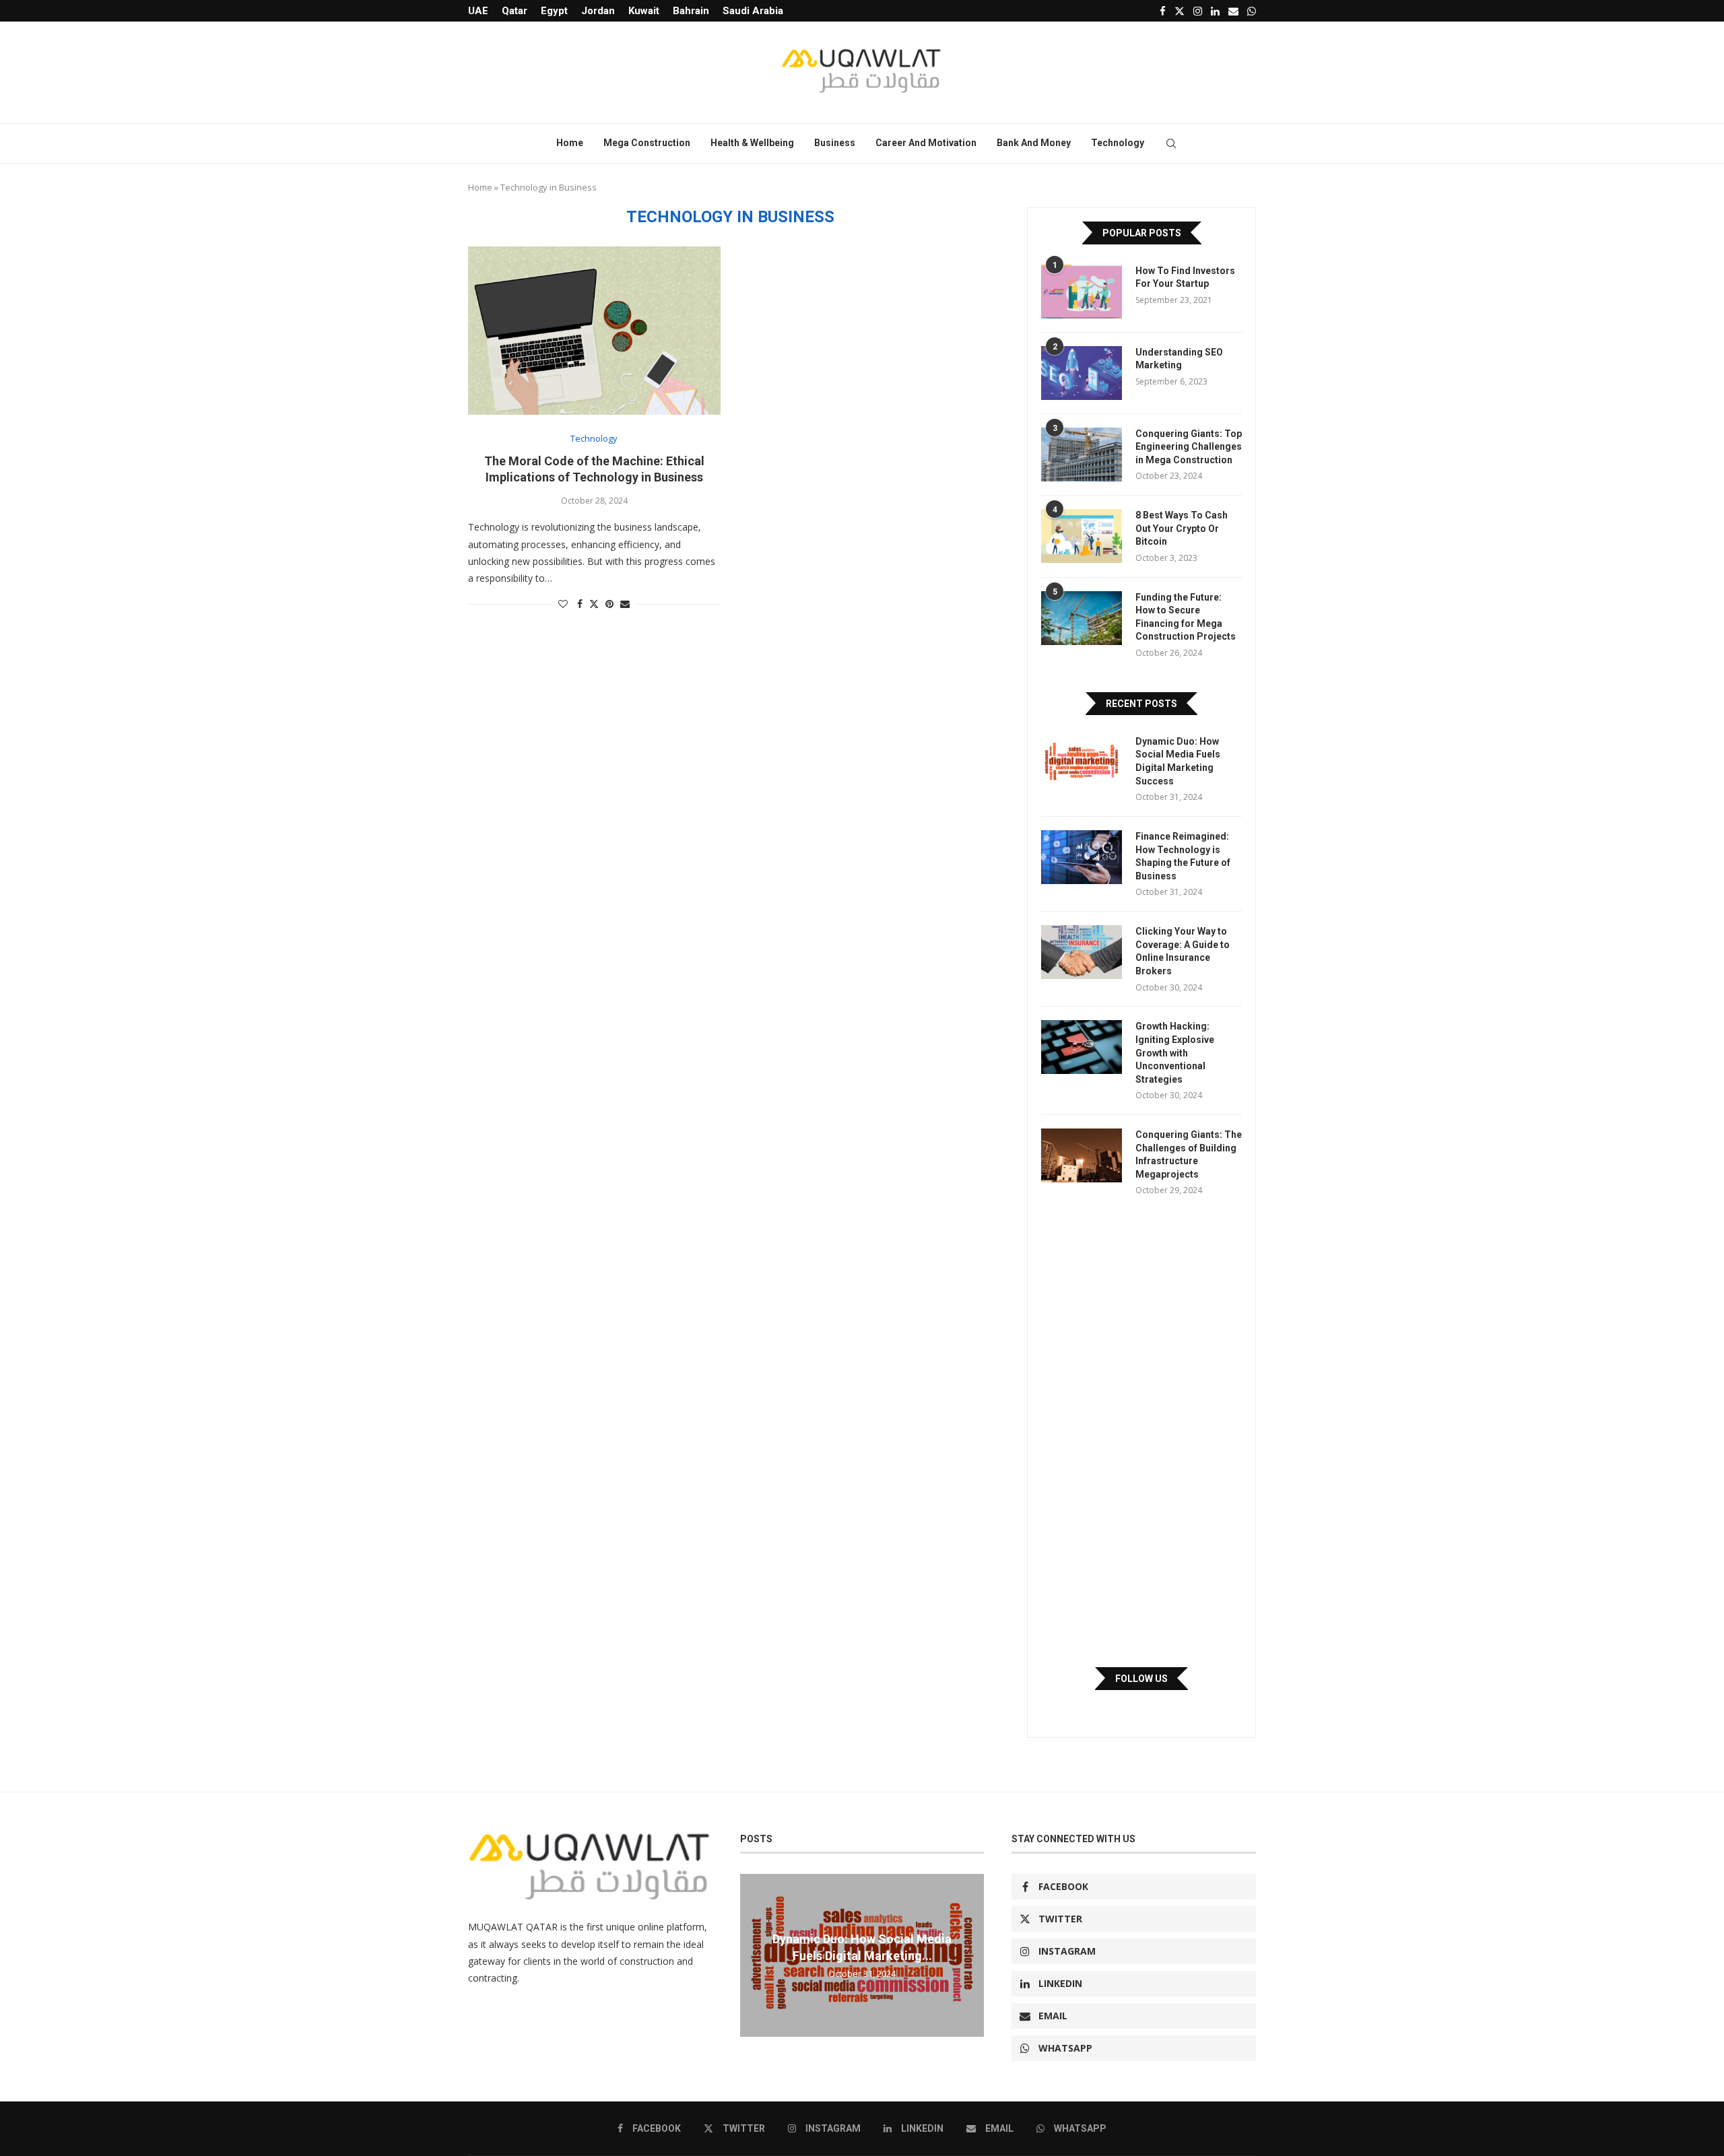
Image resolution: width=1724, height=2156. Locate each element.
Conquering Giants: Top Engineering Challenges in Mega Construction (1189, 447)
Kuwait (644, 11)
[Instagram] (1198, 11)
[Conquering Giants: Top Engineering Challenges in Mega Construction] (1082, 454)
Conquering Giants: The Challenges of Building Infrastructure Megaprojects (1189, 1154)
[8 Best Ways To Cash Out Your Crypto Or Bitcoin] (1082, 536)
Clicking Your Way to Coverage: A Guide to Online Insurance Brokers (1183, 951)
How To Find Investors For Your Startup (1185, 277)
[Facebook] (1163, 11)
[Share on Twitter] (594, 604)
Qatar (515, 11)
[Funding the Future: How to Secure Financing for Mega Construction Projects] (1082, 618)
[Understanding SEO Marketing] (1082, 373)
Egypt (554, 11)
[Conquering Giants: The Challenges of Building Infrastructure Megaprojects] (1082, 1155)
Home (570, 143)
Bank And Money (1034, 143)
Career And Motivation (926, 143)
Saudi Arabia (753, 11)
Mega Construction (647, 143)
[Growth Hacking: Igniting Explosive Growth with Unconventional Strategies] (1082, 1047)
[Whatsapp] (1252, 11)
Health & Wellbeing (752, 143)
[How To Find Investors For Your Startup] (1082, 292)
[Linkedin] (1215, 11)
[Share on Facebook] (580, 604)
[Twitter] (1180, 11)
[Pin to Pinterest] (609, 604)
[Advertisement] (1141, 1431)
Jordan (598, 11)
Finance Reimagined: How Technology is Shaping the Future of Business (1183, 856)
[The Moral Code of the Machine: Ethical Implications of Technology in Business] (594, 331)
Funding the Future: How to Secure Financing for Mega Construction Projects (1186, 617)
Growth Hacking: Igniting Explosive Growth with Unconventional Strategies (1175, 1052)
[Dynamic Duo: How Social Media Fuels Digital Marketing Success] (1082, 762)
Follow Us (1141, 1679)
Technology (1118, 143)
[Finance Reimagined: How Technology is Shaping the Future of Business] (1082, 857)
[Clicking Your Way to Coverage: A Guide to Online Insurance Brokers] (1082, 952)
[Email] (1233, 11)
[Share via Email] (625, 604)
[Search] (1171, 143)
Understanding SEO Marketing (1179, 359)
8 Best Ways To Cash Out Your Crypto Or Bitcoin (1182, 528)
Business (835, 143)
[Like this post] (563, 604)
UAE (478, 11)
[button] (752, 1955)
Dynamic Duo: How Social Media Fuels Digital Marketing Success (1178, 761)
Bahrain (691, 11)
